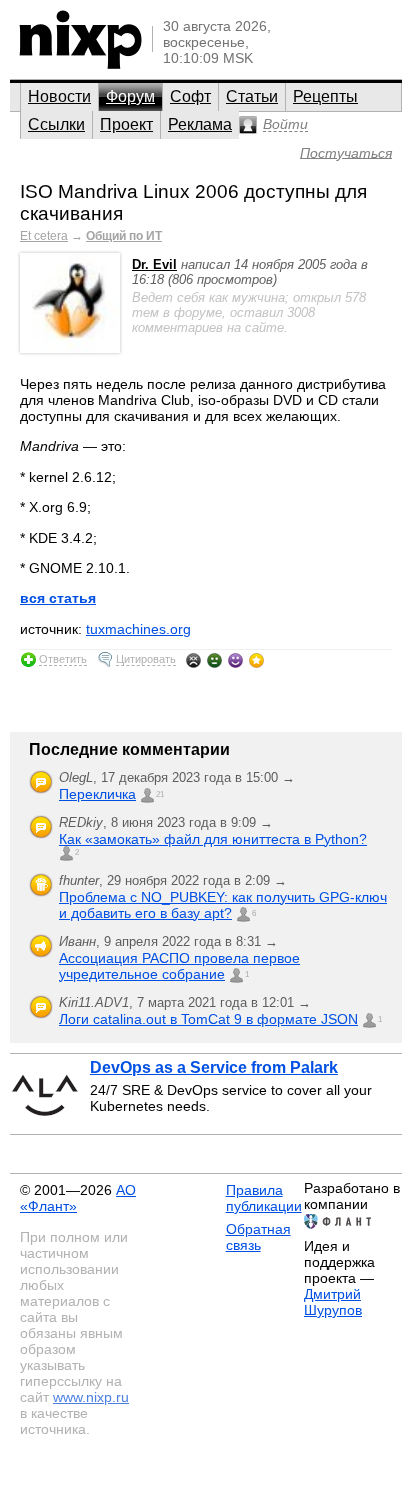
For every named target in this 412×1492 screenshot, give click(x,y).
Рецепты (325, 96)
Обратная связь (258, 1237)
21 (160, 794)
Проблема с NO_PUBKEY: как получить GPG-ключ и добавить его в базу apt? (223, 905)
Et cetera (44, 236)
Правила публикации (264, 1198)
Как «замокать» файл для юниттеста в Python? (213, 839)
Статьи (252, 96)
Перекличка (97, 794)
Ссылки (56, 124)
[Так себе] (214, 660)
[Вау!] (256, 660)
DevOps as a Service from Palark (214, 1067)
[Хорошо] (235, 660)
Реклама (200, 124)
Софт (190, 96)
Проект (126, 124)
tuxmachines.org (138, 629)
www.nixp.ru (91, 1397)
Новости (59, 96)
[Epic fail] (193, 660)
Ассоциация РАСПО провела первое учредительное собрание (179, 966)
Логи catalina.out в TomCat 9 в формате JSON (208, 1019)
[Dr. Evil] (70, 348)
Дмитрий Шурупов (333, 1302)
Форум (130, 96)
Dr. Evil (154, 264)
